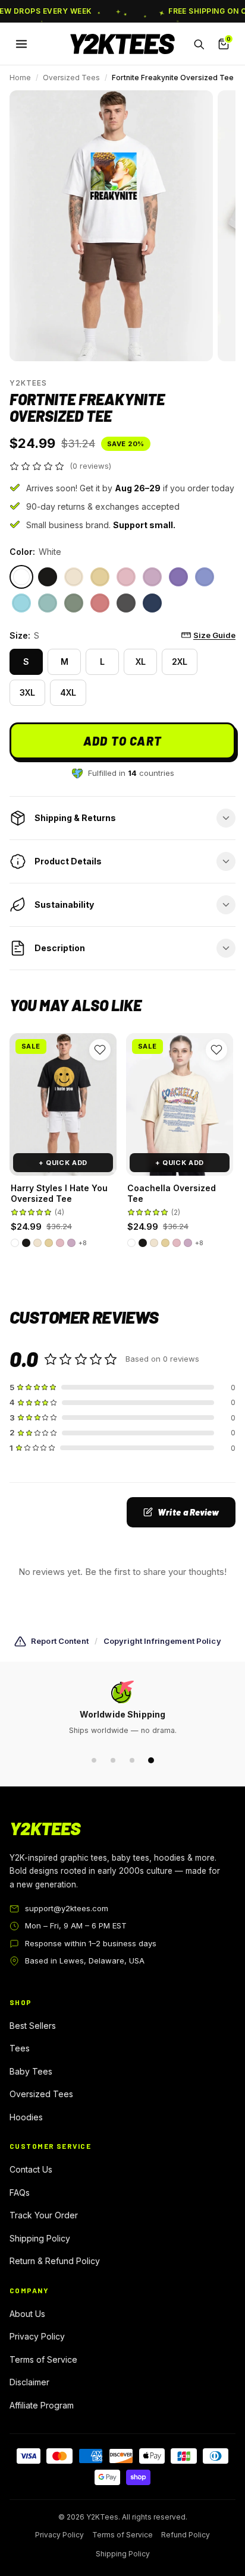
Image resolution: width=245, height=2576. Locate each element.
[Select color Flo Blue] (205, 577)
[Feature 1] (94, 1760)
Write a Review (188, 1512)
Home (20, 78)
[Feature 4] (151, 1760)
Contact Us (31, 2169)
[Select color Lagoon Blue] (21, 603)
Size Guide (214, 635)
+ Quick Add (63, 1163)
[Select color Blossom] (126, 577)
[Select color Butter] (100, 577)
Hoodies (26, 2117)
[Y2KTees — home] (122, 44)
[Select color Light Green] (74, 603)
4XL (68, 692)
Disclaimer (29, 2382)
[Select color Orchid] (152, 577)
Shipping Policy (40, 2238)
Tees (20, 2048)
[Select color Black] (48, 577)
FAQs (20, 2193)
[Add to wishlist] (100, 1050)
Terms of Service (43, 2359)
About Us (27, 2314)
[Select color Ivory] (74, 577)
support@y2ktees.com (67, 1908)
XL (141, 662)
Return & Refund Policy (55, 2261)
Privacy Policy (37, 2336)
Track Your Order (44, 2215)
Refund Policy (186, 2535)
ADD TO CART (122, 741)
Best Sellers (33, 2026)
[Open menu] (21, 44)
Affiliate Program (42, 2405)
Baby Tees (31, 2071)
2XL (180, 662)
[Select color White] (21, 577)
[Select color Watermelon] (100, 603)
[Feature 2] (113, 1760)
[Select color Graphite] (126, 603)
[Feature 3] (132, 1760)
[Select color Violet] (178, 577)
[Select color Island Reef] (48, 603)
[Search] (199, 44)
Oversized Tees (71, 78)
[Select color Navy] (152, 603)
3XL (27, 692)
